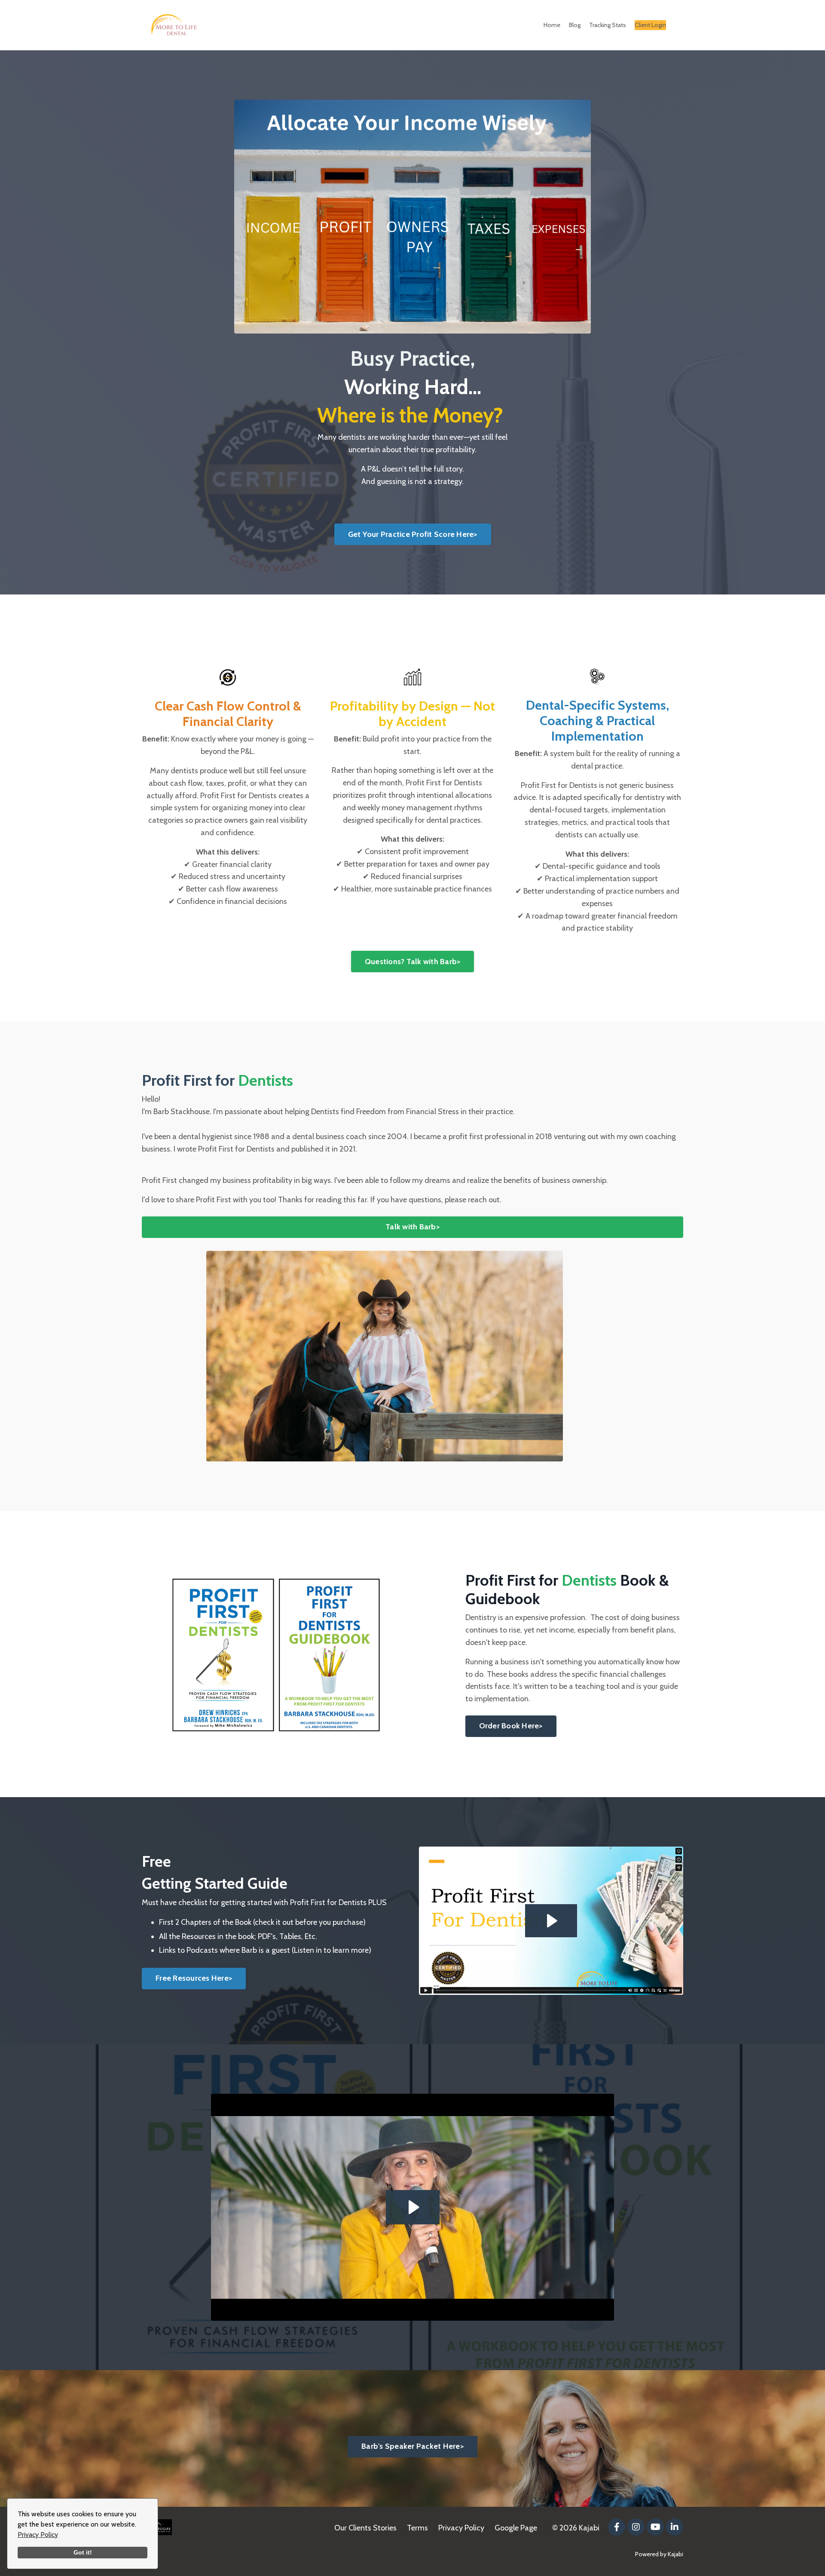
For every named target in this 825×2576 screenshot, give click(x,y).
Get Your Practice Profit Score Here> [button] (413, 534)
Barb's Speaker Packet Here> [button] (412, 2446)
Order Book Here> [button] (511, 1726)
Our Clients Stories (365, 2528)
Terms (417, 2528)
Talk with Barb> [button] (412, 1227)
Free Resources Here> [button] (194, 1978)
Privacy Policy (38, 2535)
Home (552, 25)
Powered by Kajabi (659, 2554)
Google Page (516, 2528)
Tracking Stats (608, 25)
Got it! (83, 2552)
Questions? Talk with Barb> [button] (413, 962)
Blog (575, 25)
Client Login (650, 25)
